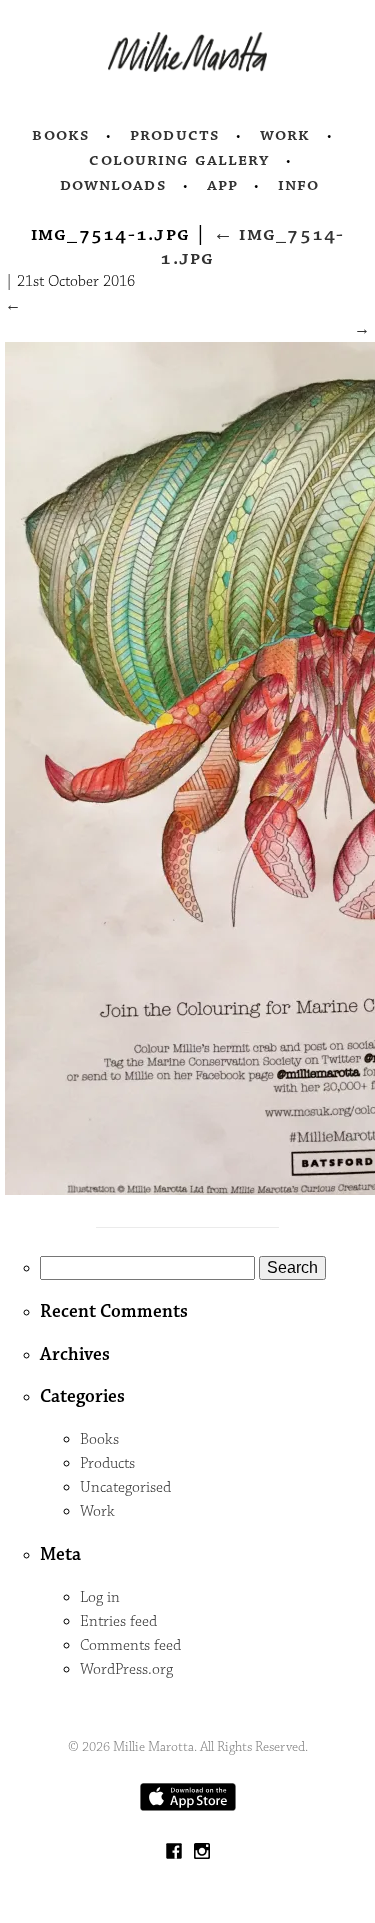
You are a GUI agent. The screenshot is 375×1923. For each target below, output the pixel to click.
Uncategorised (125, 1487)
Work (285, 135)
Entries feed (118, 1621)
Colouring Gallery (179, 160)
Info (299, 185)
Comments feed (130, 1645)
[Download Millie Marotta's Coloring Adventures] (188, 1806)
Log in (100, 1597)
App (222, 185)
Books (61, 135)
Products (175, 135)
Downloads (113, 185)
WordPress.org (126, 1669)
